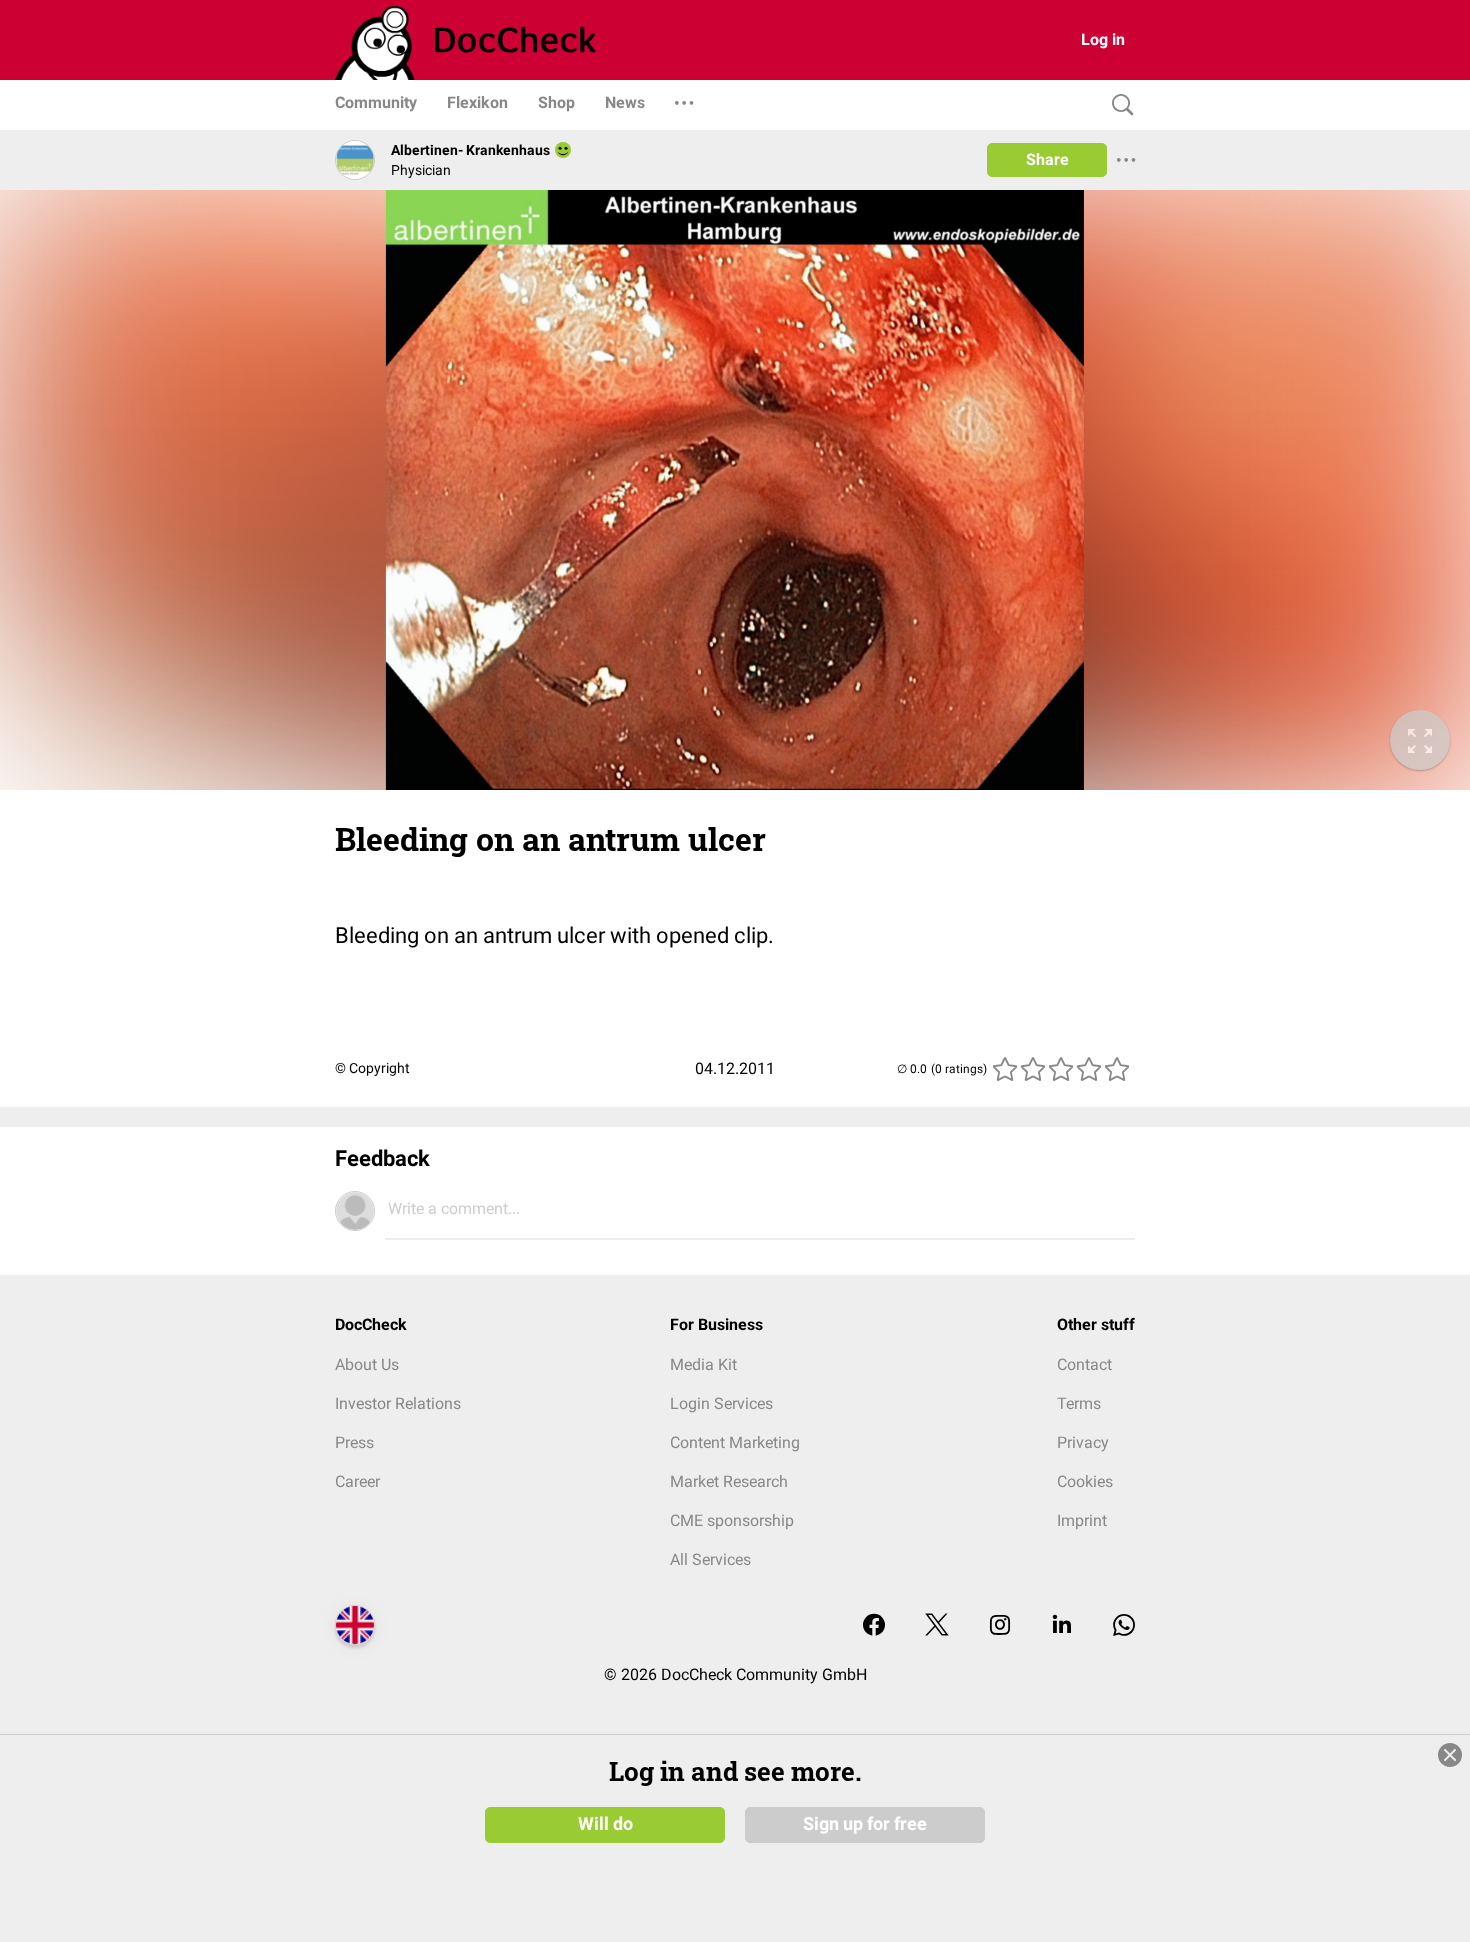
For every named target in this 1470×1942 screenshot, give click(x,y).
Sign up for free (865, 1824)
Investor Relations (398, 1403)
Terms (1079, 1403)
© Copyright (372, 1068)
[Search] (1118, 105)
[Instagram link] (1000, 1626)
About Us (367, 1364)
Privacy (1083, 1442)
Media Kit (703, 1364)
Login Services (721, 1403)
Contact (1084, 1364)
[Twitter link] (937, 1626)
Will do (605, 1824)
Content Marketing (735, 1442)
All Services (710, 1559)
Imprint (1082, 1520)
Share (1047, 159)
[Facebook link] (874, 1626)
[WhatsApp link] (1124, 1626)
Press (354, 1442)
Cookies (1085, 1481)
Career (357, 1481)
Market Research (729, 1481)
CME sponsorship (732, 1520)
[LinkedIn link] (1062, 1626)
